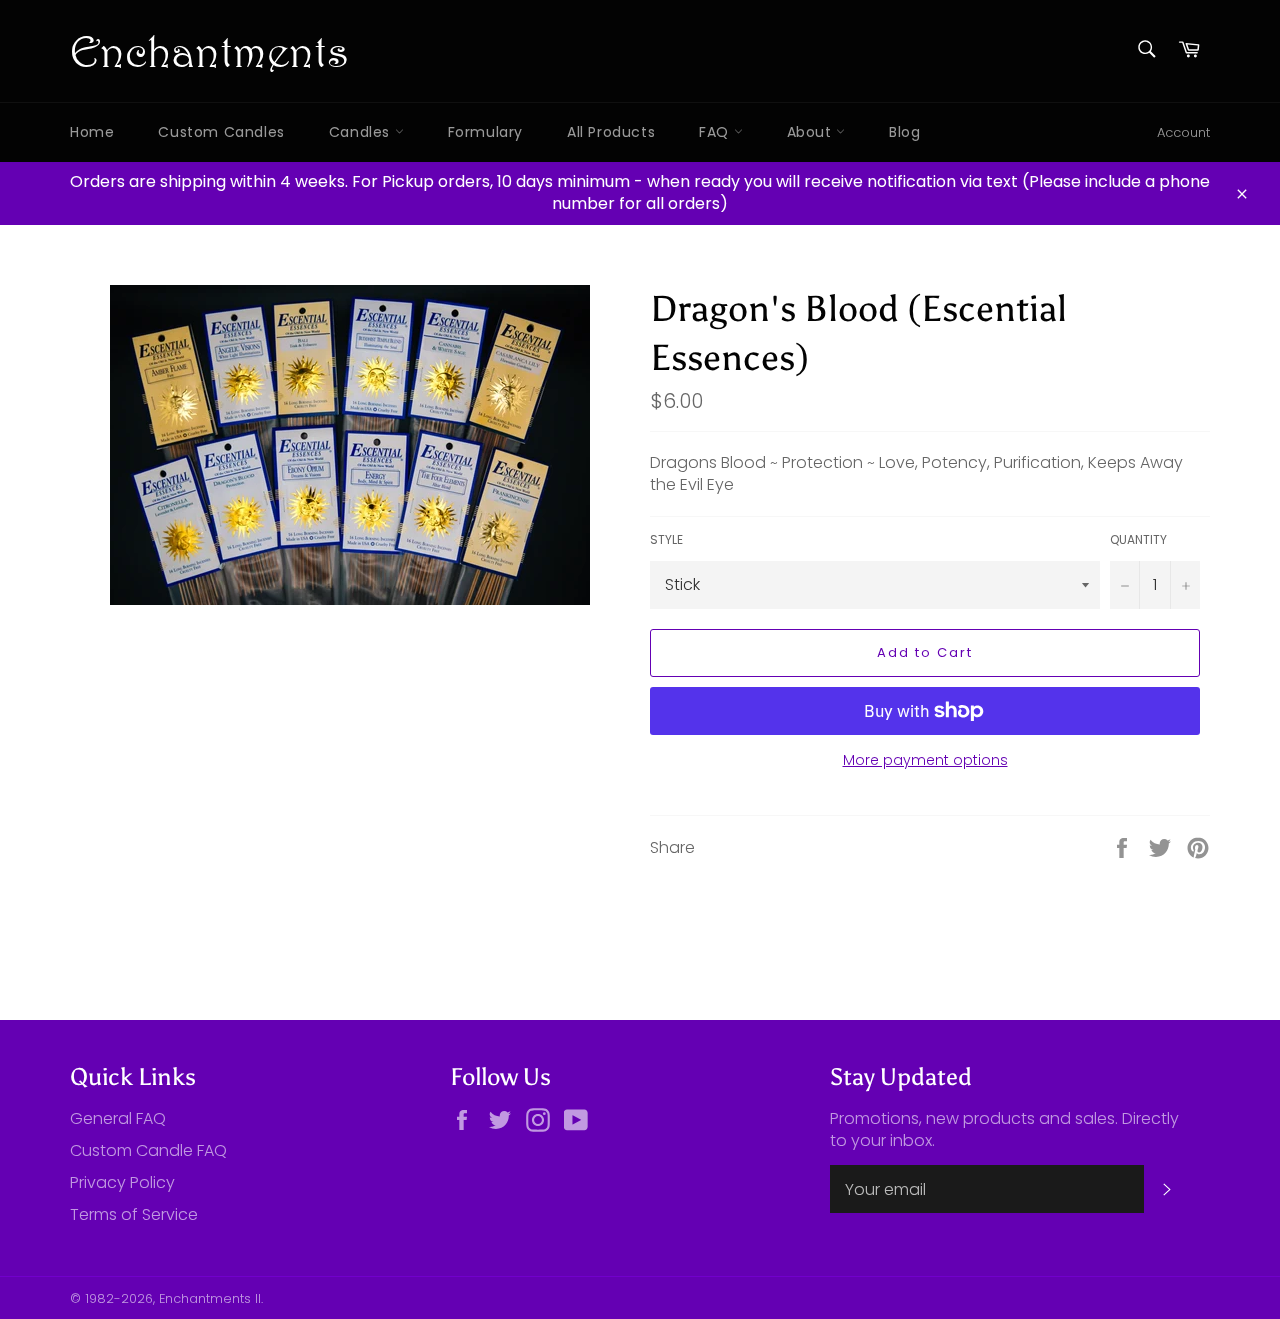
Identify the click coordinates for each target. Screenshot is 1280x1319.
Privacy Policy (122, 1182)
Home (92, 132)
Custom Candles (221, 132)
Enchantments (209, 50)
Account (1183, 132)
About (812, 132)
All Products (611, 132)
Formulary (485, 132)
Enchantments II (210, 1298)
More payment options (925, 760)
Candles (362, 132)
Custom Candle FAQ (148, 1150)
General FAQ (118, 1118)
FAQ (716, 132)
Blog (904, 132)
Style (666, 540)
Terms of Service (134, 1214)
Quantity (1138, 540)
